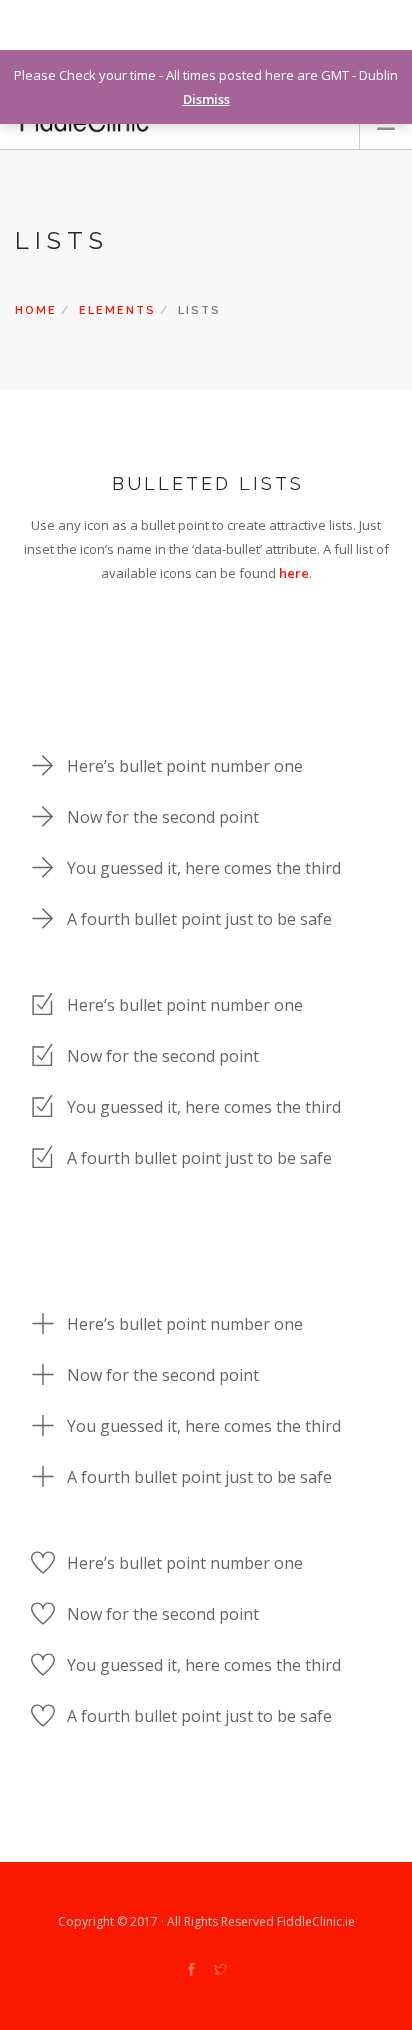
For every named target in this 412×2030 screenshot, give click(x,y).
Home (36, 310)
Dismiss (206, 99)
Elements (117, 310)
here (294, 573)
